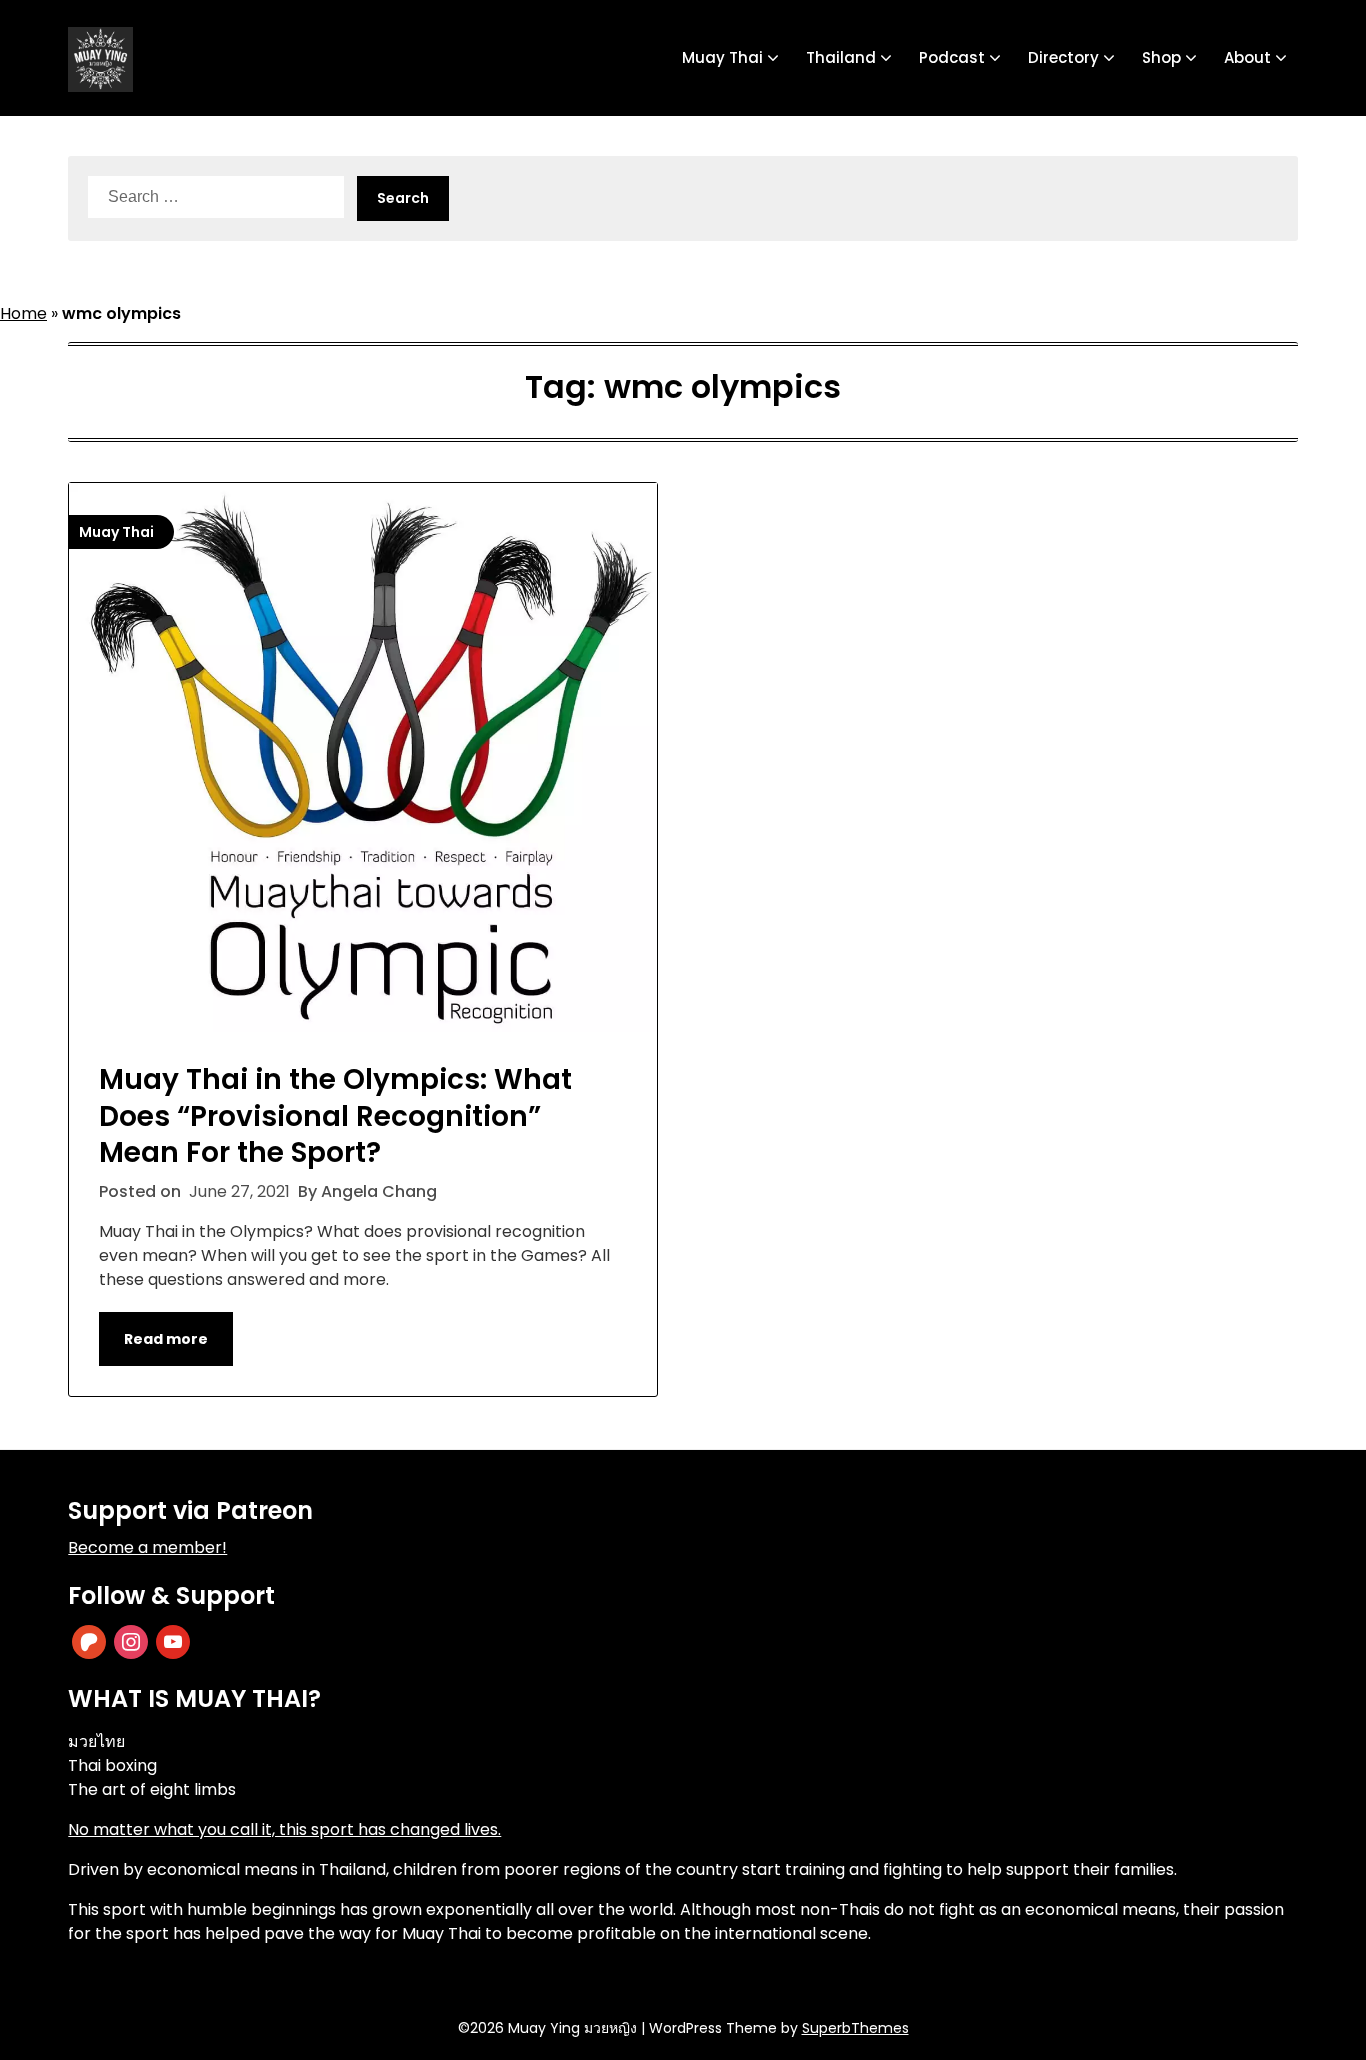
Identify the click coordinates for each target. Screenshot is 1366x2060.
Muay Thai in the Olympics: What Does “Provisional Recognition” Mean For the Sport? (335, 1116)
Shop (1161, 57)
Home (23, 313)
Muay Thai (722, 57)
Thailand (841, 57)
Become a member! (147, 1547)
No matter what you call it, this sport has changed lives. (284, 1829)
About (1247, 57)
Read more (166, 1339)
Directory (1063, 57)
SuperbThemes (855, 2028)
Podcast (952, 57)
